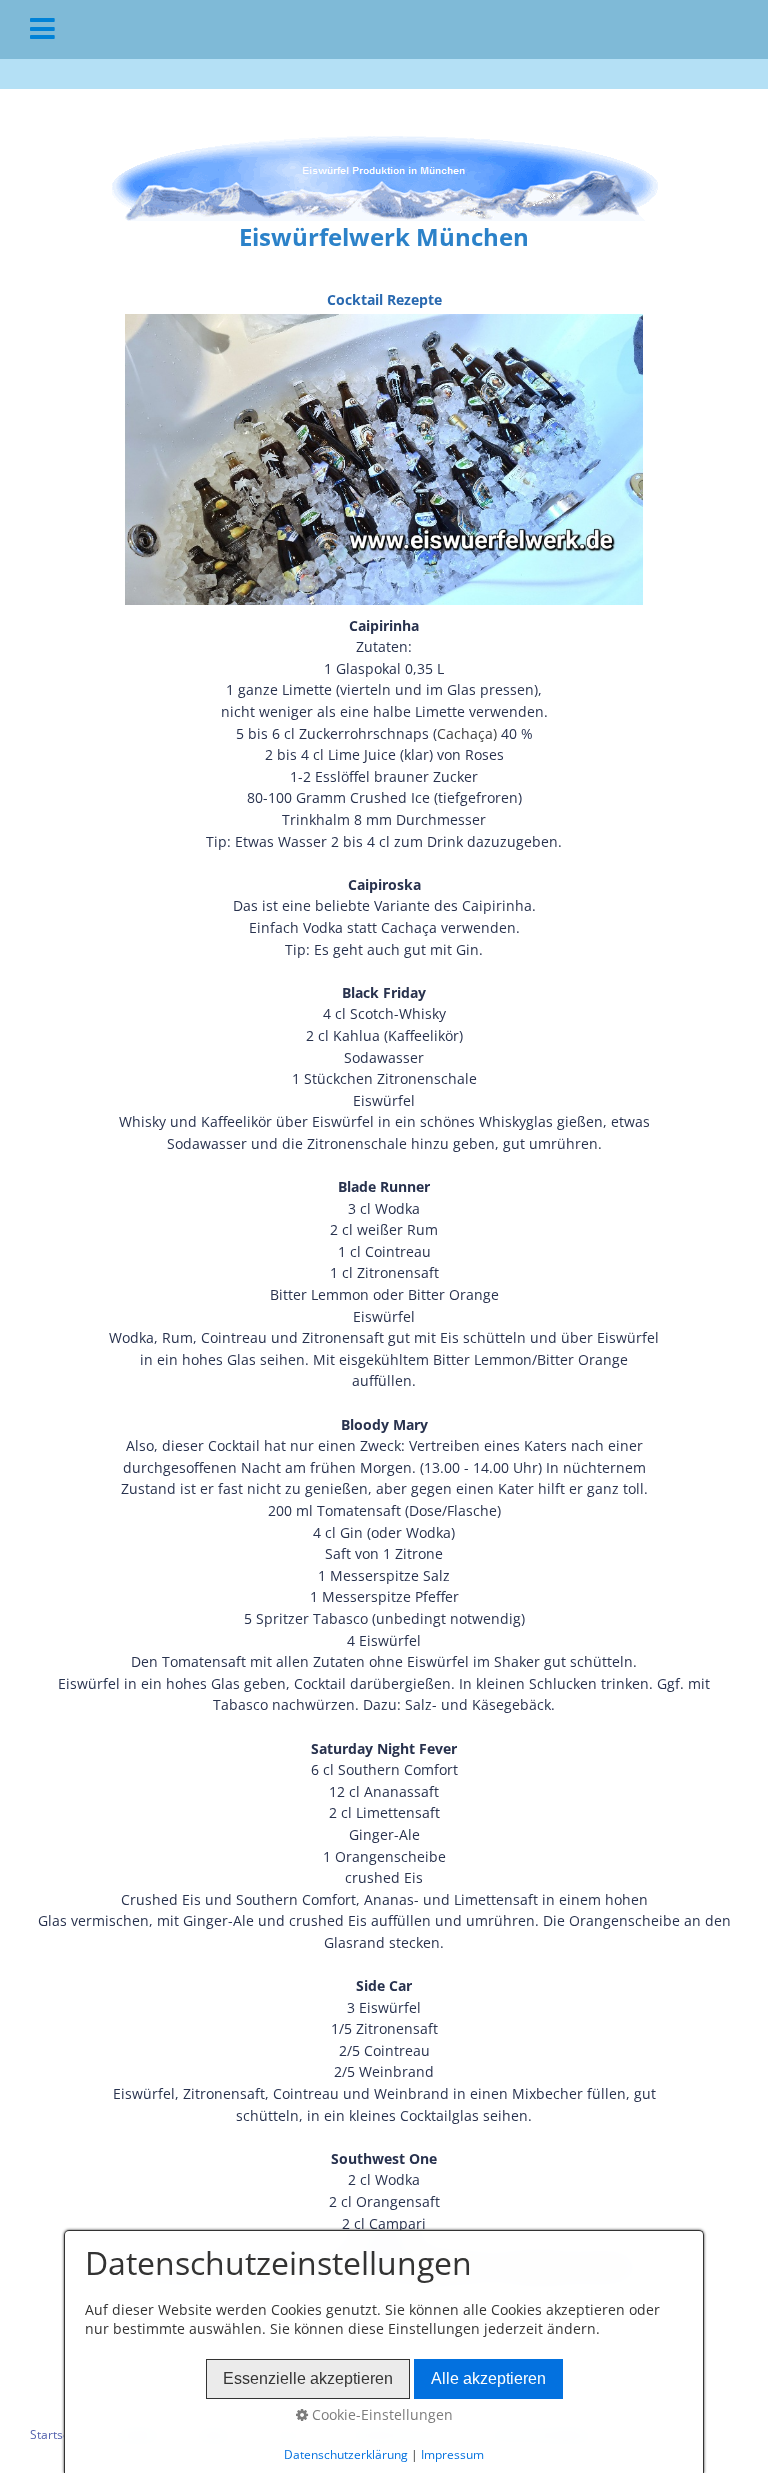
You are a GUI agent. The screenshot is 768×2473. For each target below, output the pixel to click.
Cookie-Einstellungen (380, 2414)
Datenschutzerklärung (346, 2454)
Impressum (452, 2454)
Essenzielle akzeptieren (308, 2378)
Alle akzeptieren (488, 2378)
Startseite (57, 2434)
